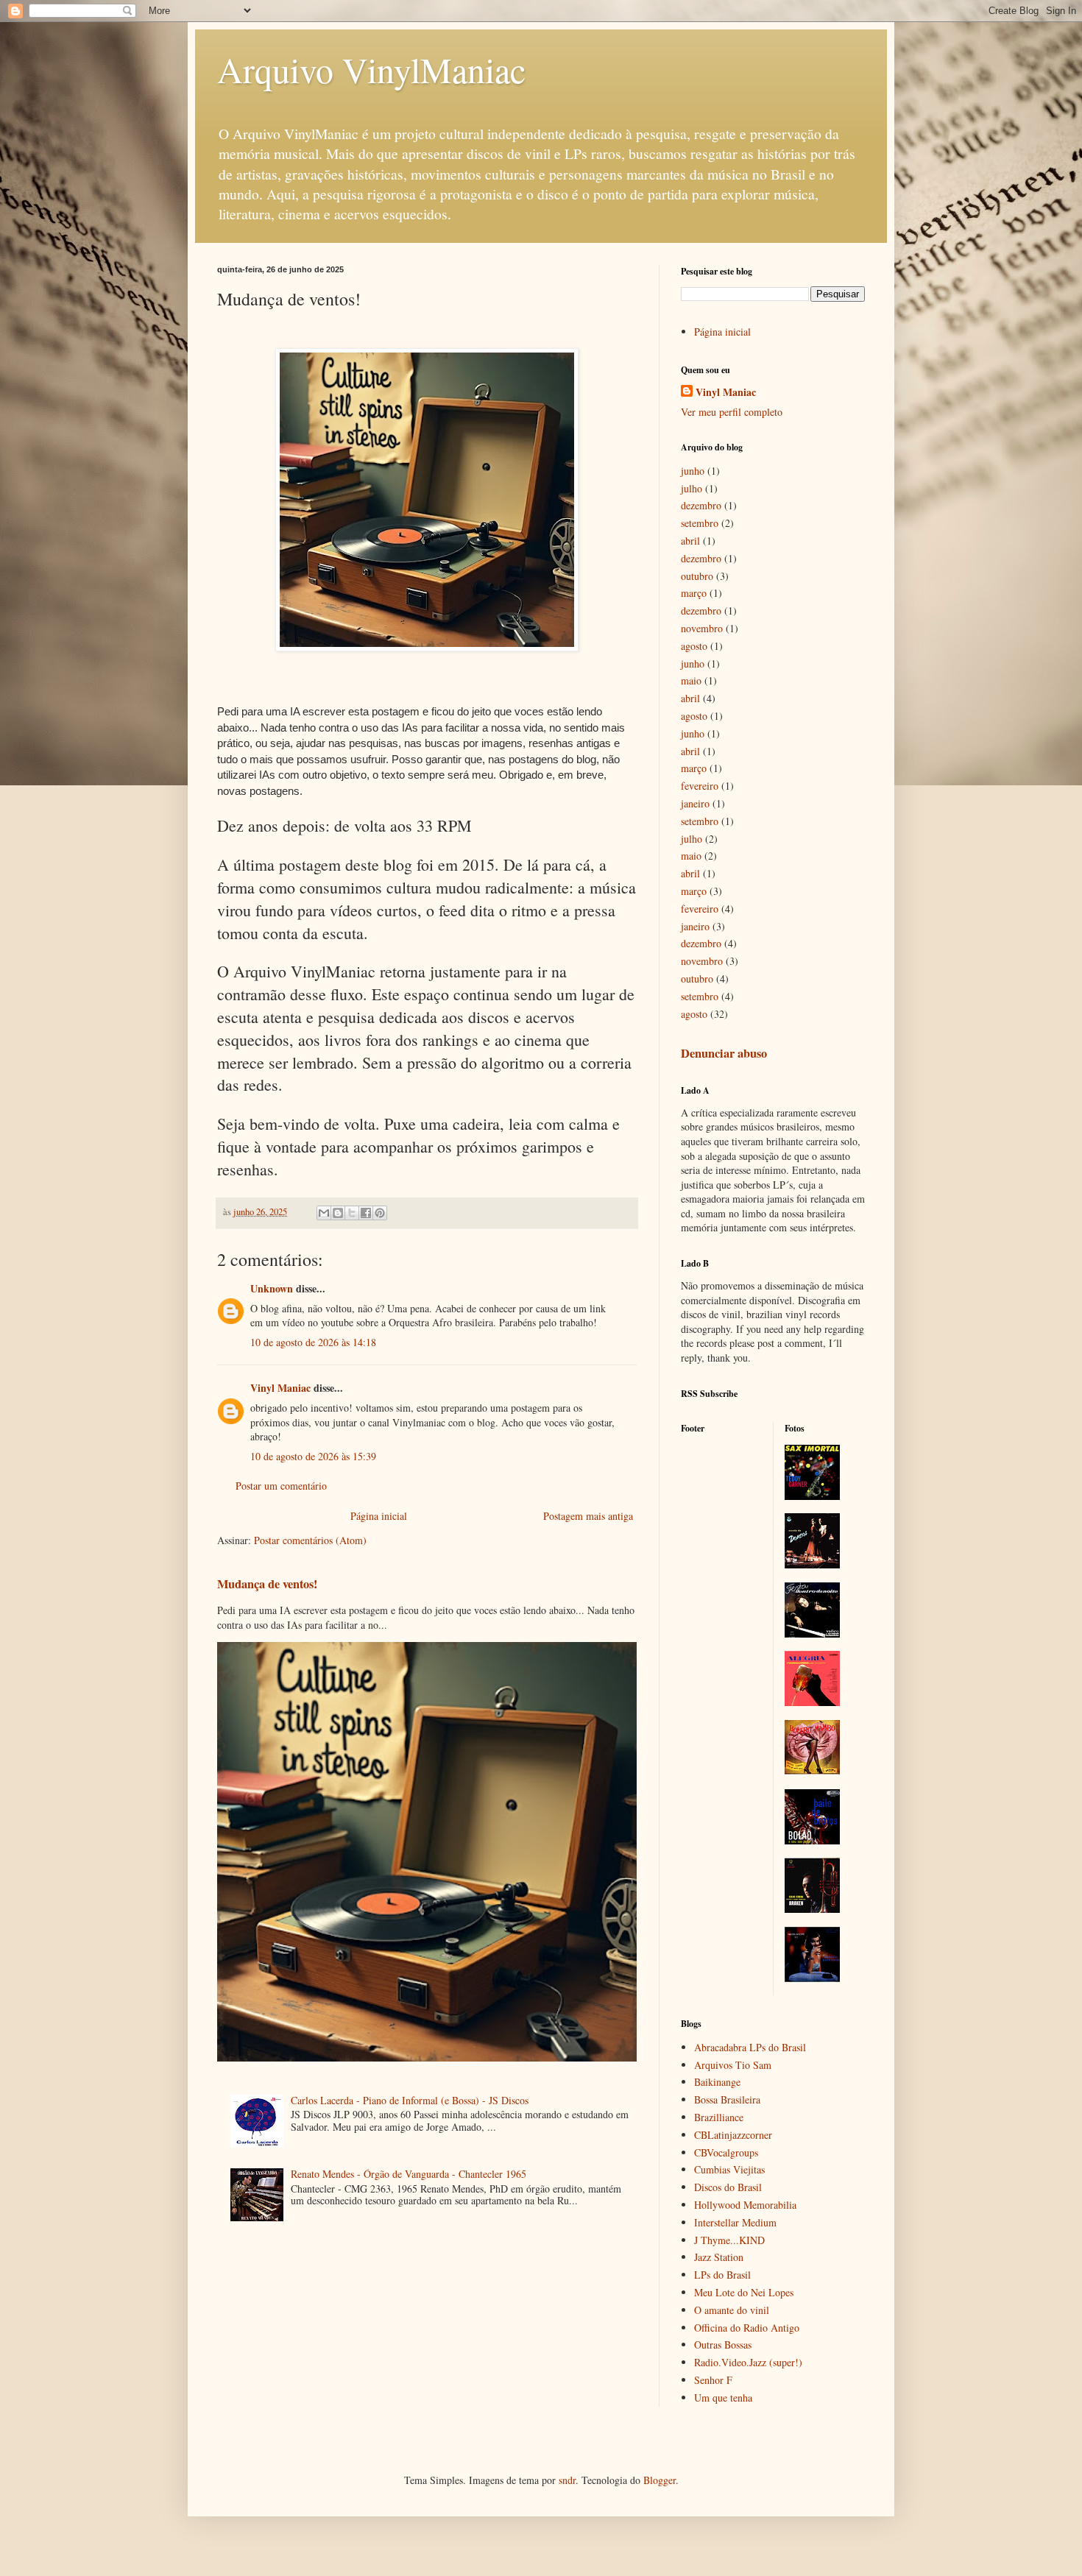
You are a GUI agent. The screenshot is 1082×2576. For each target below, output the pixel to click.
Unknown (272, 1288)
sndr (567, 2480)
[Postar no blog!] (338, 1213)
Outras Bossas (723, 2345)
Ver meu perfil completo (732, 412)
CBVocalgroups (726, 2152)
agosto (694, 646)
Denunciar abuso (724, 1053)
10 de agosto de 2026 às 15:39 (313, 1456)
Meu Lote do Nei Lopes (744, 2292)
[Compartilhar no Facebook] (366, 1213)
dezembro (701, 505)
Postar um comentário (281, 1486)
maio (691, 680)
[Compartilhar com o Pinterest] (380, 1213)
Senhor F (713, 2380)
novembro (702, 628)
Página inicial (379, 1516)
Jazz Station (719, 2257)
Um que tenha (723, 2398)
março (694, 593)
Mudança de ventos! (267, 1584)
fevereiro (700, 786)
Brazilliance (719, 2117)
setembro (700, 523)
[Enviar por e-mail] (324, 1213)
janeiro (695, 803)
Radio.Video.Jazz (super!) (748, 2362)
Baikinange (717, 2082)
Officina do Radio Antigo (747, 2328)
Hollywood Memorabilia (745, 2205)
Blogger (660, 2480)
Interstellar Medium (735, 2222)
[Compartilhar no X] (352, 1213)
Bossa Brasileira (727, 2099)
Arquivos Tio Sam (733, 2065)
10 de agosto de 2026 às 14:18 (313, 1342)
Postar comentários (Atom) (310, 1540)
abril (690, 541)
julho (692, 488)
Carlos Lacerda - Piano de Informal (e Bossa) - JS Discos (410, 2100)
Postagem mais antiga (588, 1516)
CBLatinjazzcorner (733, 2135)
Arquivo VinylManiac (371, 69)
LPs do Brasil (722, 2275)
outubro (697, 576)
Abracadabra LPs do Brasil (750, 2047)
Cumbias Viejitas (729, 2169)
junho (693, 471)
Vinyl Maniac (280, 1388)
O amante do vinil (732, 2310)
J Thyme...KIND (729, 2240)
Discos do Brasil (728, 2187)
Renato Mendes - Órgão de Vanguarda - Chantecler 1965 (409, 2174)
